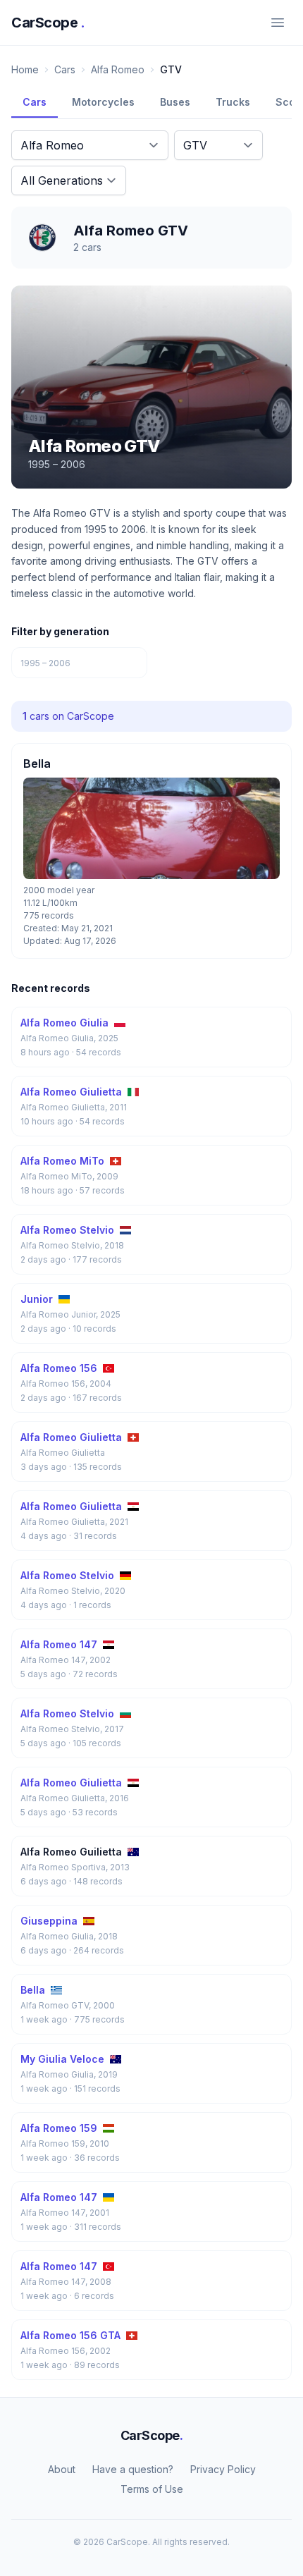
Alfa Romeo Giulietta (71, 1092)
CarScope (48, 23)
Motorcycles (103, 102)
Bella (33, 1990)
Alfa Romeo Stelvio (67, 1230)
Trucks (233, 102)
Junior (37, 1299)
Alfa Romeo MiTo (62, 1161)
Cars (65, 69)
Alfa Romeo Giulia (64, 1023)
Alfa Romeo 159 (59, 2128)
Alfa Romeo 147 (59, 1644)
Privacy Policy (223, 2469)
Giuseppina (49, 1921)
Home (25, 69)
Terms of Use (152, 2489)
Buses (175, 102)
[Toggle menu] (278, 23)
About (62, 2469)
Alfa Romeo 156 (59, 1368)
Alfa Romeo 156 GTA (70, 2335)
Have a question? (133, 2469)
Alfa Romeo (118, 69)
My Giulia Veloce (62, 2059)
